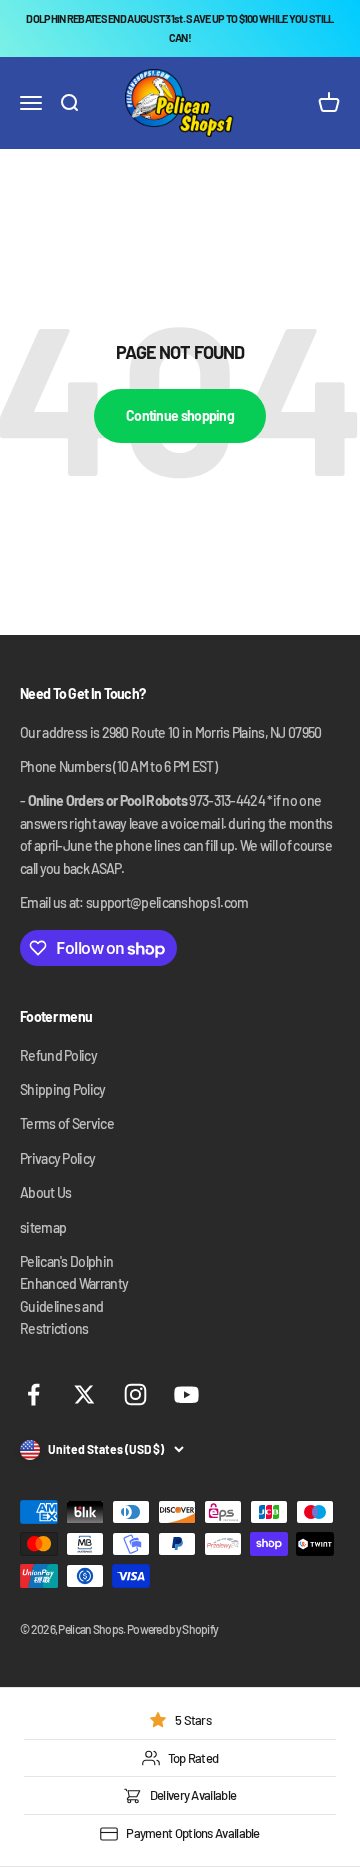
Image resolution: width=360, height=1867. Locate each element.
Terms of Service (67, 1123)
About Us (45, 1192)
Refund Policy (58, 1055)
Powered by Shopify (172, 1629)
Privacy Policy (57, 1158)
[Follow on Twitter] (84, 1394)
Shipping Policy (63, 1089)
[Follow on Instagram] (135, 1394)
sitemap (43, 1227)
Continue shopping (180, 415)
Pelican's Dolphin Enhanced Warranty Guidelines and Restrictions (74, 1295)
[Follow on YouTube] (186, 1394)
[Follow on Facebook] (33, 1394)
